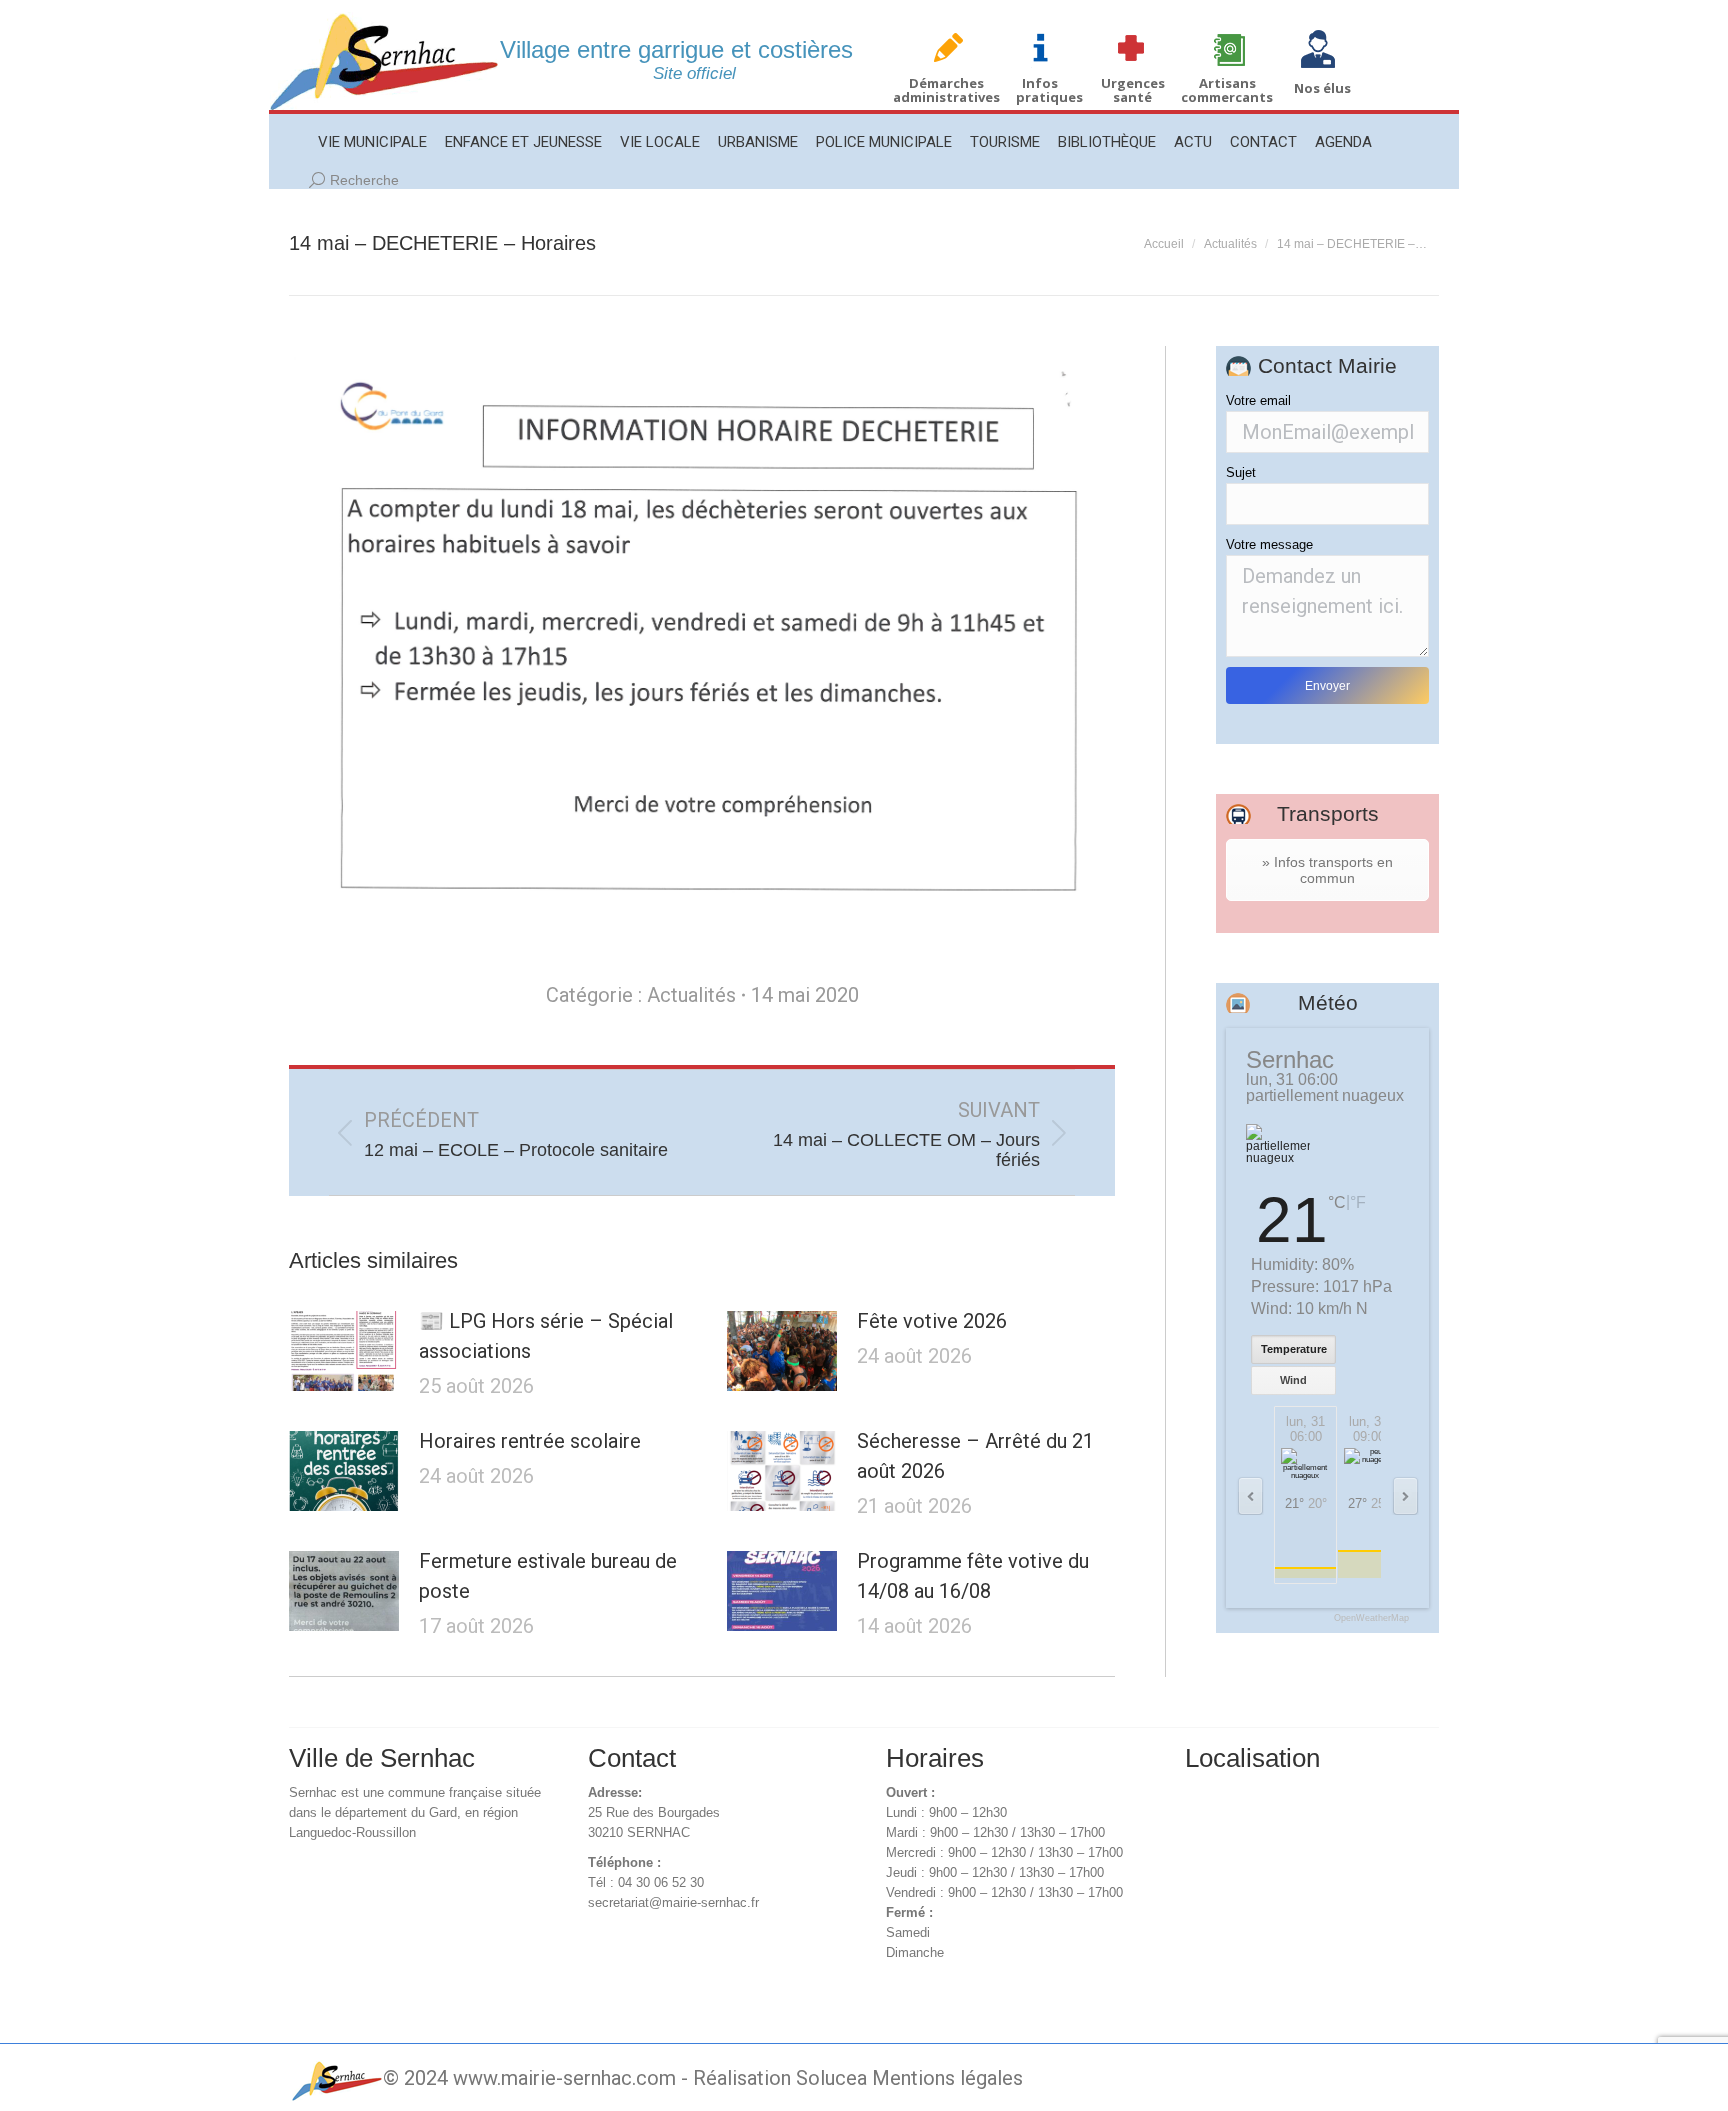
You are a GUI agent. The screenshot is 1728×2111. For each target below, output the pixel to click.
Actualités (691, 995)
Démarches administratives (946, 90)
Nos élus (1322, 88)
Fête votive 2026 (932, 1321)
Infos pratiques (1049, 90)
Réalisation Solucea (780, 2078)
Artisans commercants (1227, 90)
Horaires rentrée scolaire (530, 1441)
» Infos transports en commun (1327, 870)
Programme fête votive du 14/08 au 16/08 (973, 1576)
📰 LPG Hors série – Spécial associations (546, 1336)
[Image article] (344, 1351)
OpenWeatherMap (1371, 1618)
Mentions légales (947, 2078)
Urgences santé (1133, 90)
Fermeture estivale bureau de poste (548, 1576)
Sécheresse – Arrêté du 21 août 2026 (975, 1456)
